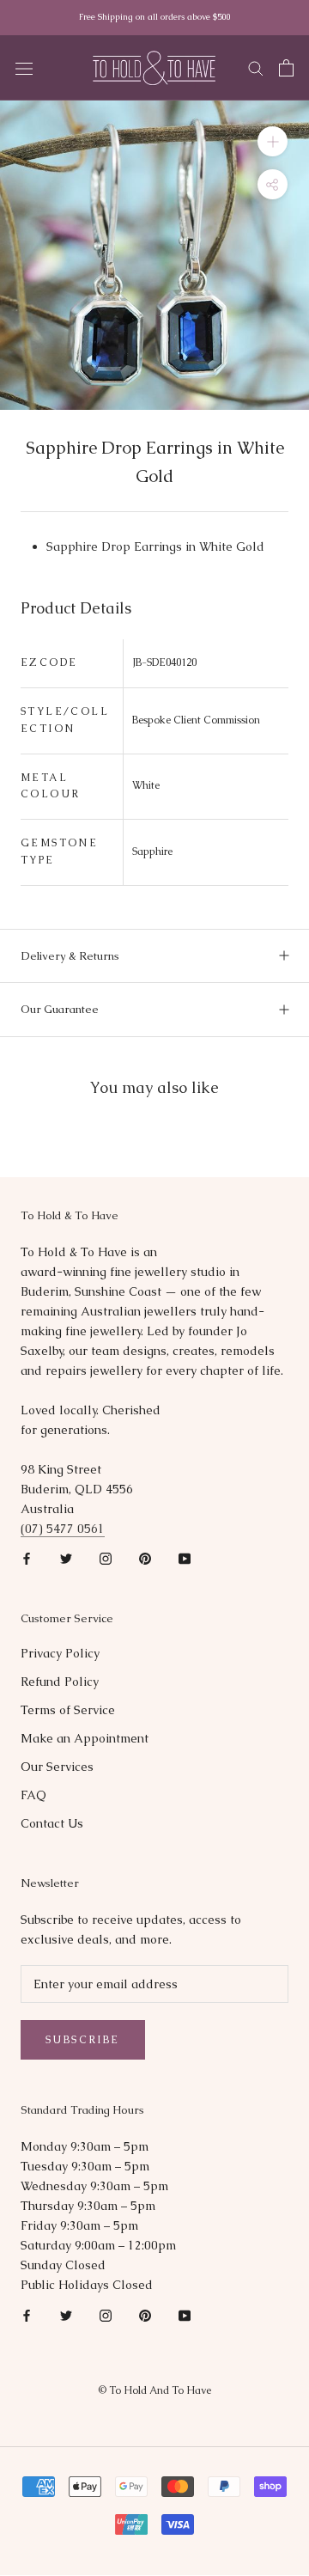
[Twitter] (66, 1558)
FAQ (33, 1795)
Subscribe (83, 2040)
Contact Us (52, 1823)
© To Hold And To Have (154, 2390)
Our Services (57, 1767)
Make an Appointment (85, 1738)
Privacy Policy (60, 1653)
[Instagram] (106, 1558)
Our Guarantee (60, 1009)
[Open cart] (286, 68)
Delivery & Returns (70, 956)
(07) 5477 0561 (63, 1529)
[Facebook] (27, 1558)
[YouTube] (185, 1558)
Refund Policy (60, 1682)
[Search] (256, 67)
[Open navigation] (24, 68)
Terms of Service (68, 1710)
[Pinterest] (145, 1558)
